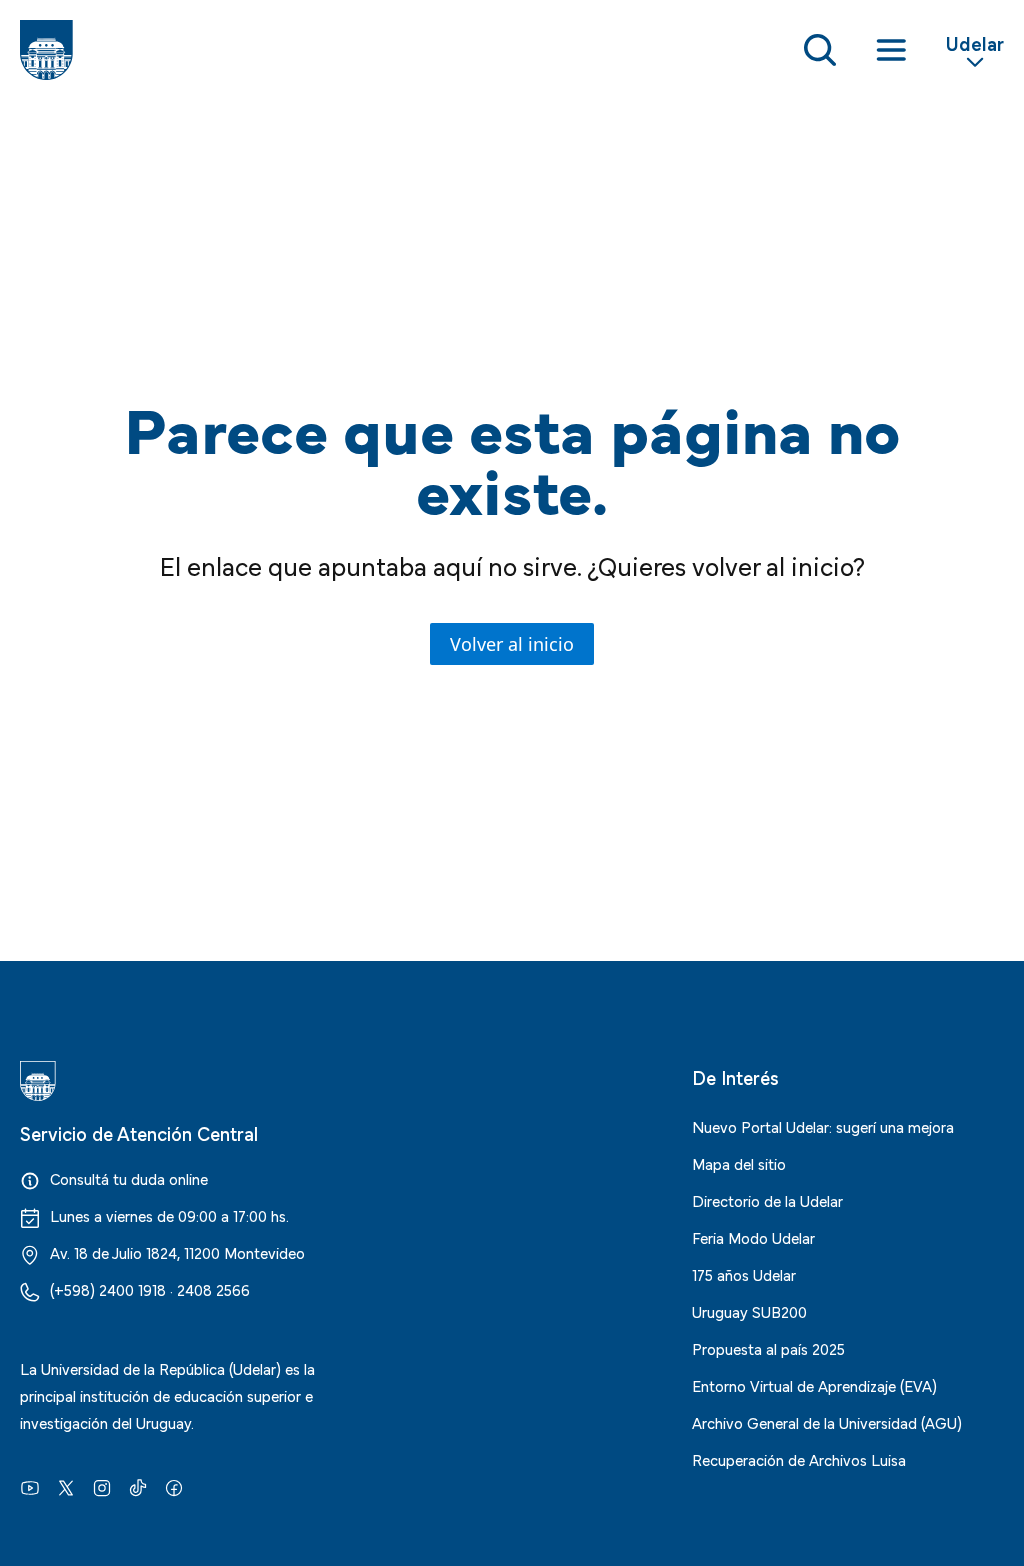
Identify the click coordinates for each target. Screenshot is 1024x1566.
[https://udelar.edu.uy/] (176, 1081)
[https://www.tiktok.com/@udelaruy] (138, 1485)
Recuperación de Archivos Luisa (799, 1459)
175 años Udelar (744, 1274)
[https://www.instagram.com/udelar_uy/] (102, 1485)
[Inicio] (46, 50)
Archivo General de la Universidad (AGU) (827, 1422)
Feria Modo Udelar (753, 1237)
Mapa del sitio (739, 1163)
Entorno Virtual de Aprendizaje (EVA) (814, 1385)
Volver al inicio (512, 644)
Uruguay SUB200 (749, 1311)
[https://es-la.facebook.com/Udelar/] (174, 1485)
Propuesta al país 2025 (768, 1348)
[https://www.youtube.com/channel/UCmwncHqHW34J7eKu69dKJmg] (30, 1485)
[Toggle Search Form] (820, 50)
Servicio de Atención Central (139, 1132)
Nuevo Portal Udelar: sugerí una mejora (823, 1126)
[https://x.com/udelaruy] (66, 1485)
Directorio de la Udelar (767, 1200)
